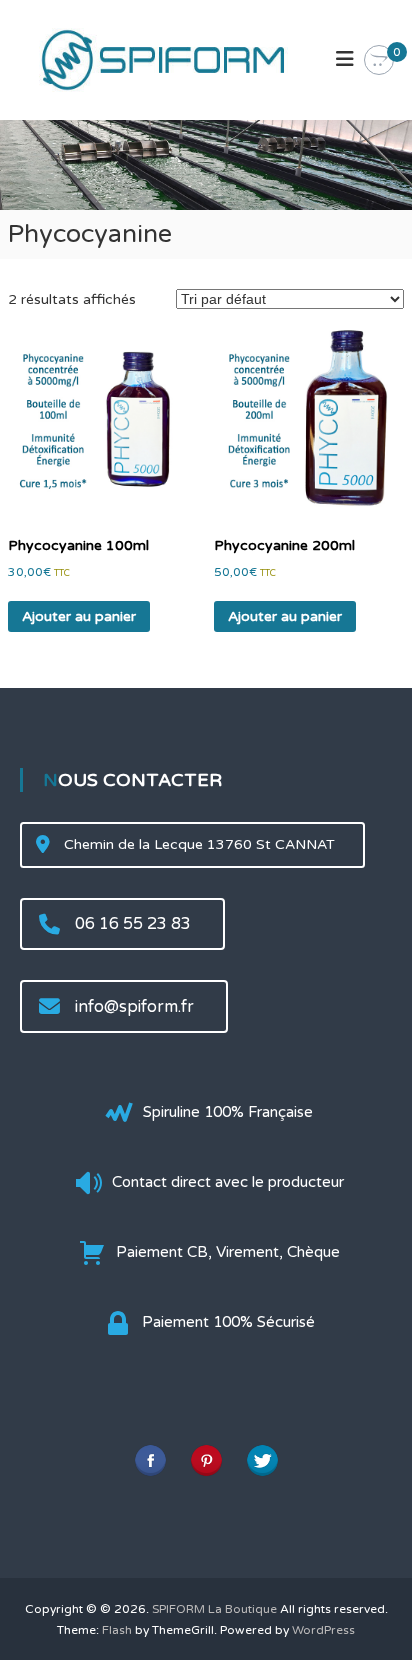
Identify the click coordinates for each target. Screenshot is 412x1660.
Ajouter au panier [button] (79, 616)
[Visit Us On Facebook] (150, 1459)
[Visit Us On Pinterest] (206, 1459)
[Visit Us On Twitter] (262, 1459)
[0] (379, 60)
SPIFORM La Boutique (214, 1609)
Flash (117, 1630)
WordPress (323, 1630)
